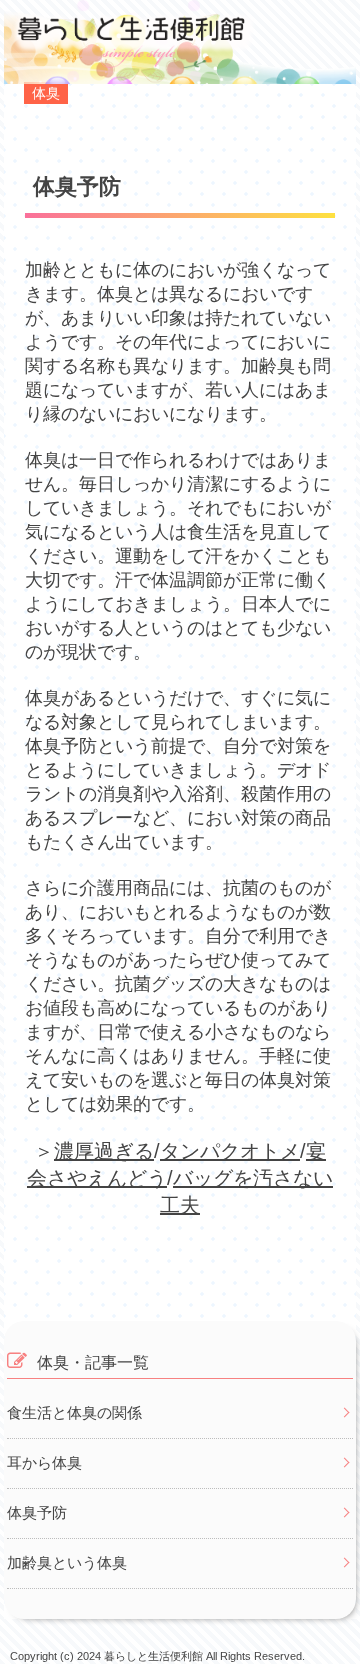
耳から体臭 (44, 1462)
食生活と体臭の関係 (74, 1412)
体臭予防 (37, 1512)
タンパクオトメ (230, 1151)
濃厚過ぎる (104, 1151)
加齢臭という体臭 (67, 1562)
